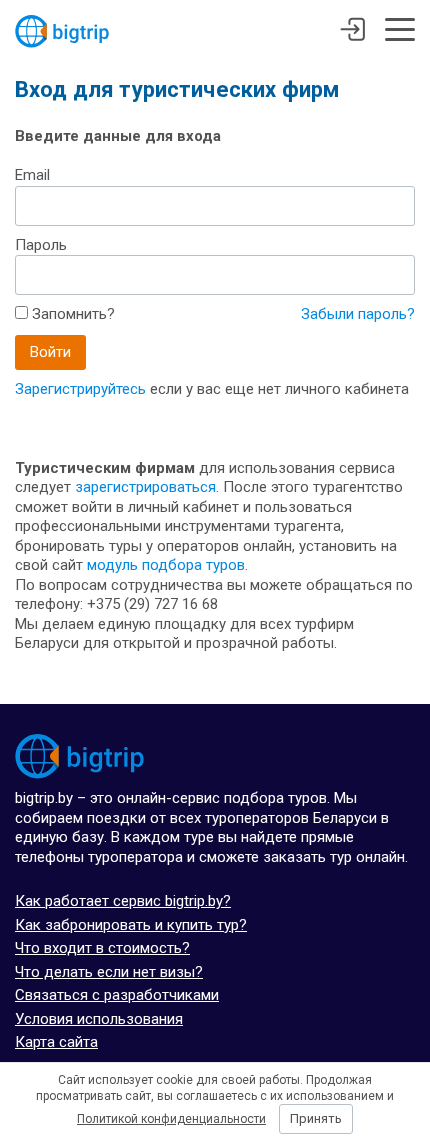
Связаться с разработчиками (117, 995)
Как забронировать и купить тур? (131, 925)
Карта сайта (56, 1042)
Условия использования (99, 1019)
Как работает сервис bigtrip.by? (123, 901)
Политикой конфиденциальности (171, 1119)
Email (32, 175)
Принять (316, 1118)
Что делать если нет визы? (109, 972)
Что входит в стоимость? (102, 948)
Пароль (41, 245)
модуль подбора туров (166, 565)
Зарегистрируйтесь (80, 389)
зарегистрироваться (145, 487)
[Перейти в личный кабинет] (352, 32)
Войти (50, 352)
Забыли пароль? (358, 314)
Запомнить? (71, 314)
